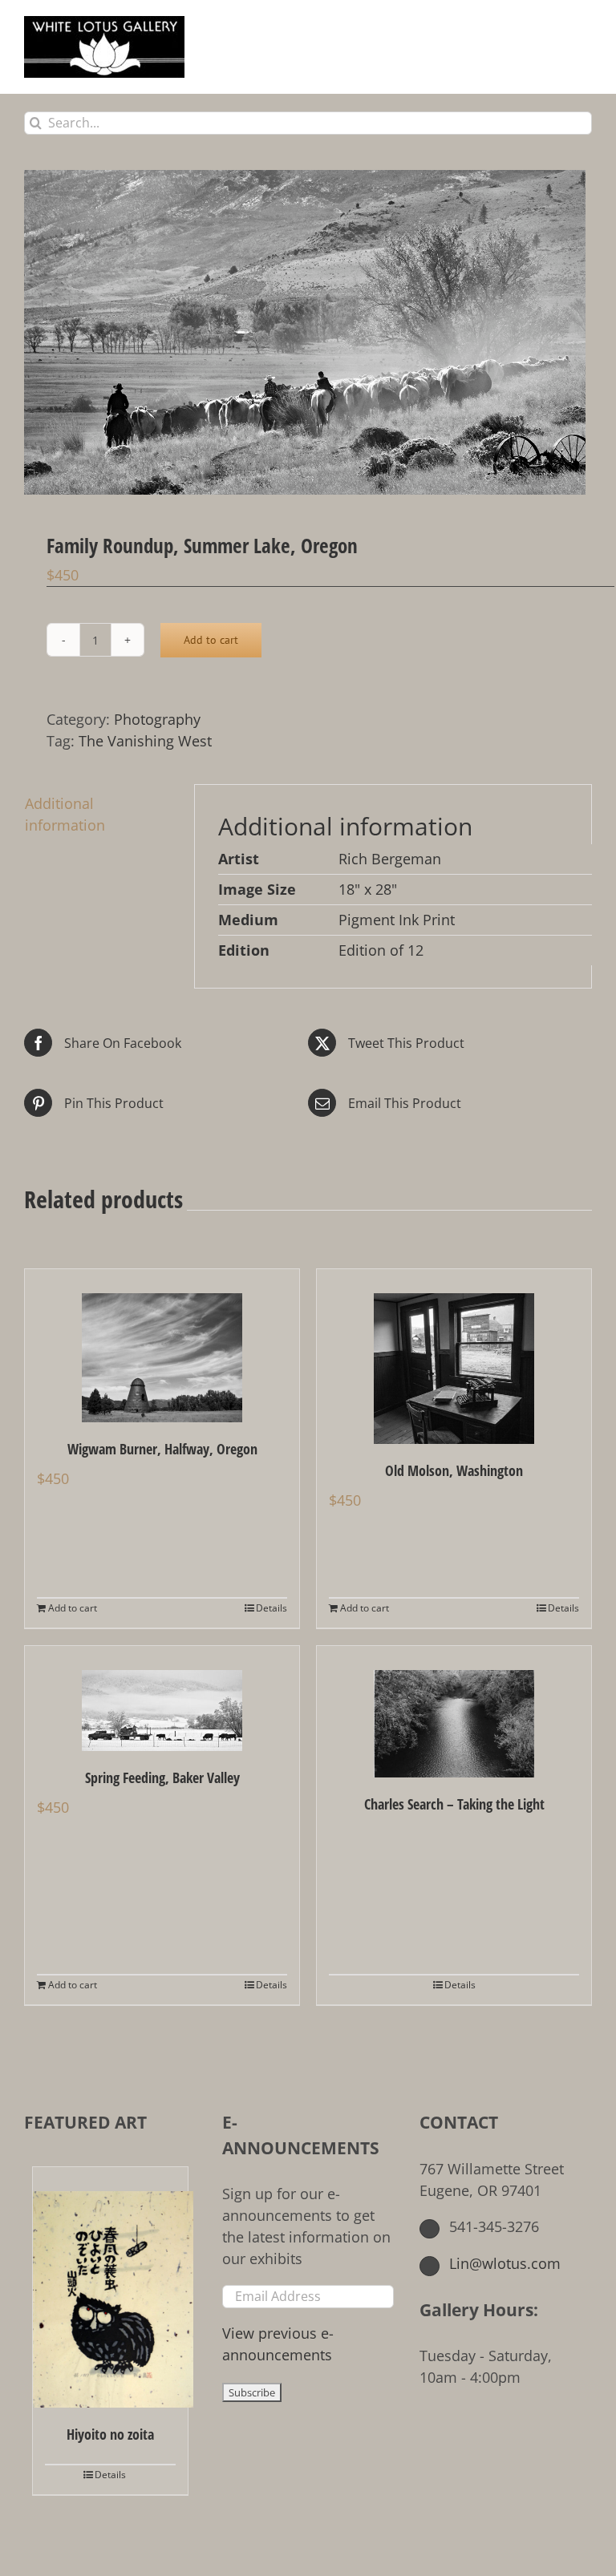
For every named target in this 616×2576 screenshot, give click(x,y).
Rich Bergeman (390, 859)
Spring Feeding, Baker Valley (162, 1777)
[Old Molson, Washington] (454, 1357)
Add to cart (211, 640)
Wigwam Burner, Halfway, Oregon (162, 1449)
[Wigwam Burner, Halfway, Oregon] (162, 1346)
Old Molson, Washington (454, 1470)
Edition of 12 (381, 950)
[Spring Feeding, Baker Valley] (162, 1698)
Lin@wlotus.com (503, 2263)
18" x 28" (368, 889)
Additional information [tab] (65, 814)
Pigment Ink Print (397, 920)
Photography (157, 719)
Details (272, 1608)
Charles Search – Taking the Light (454, 1804)
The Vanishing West (145, 741)
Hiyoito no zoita (110, 2434)
